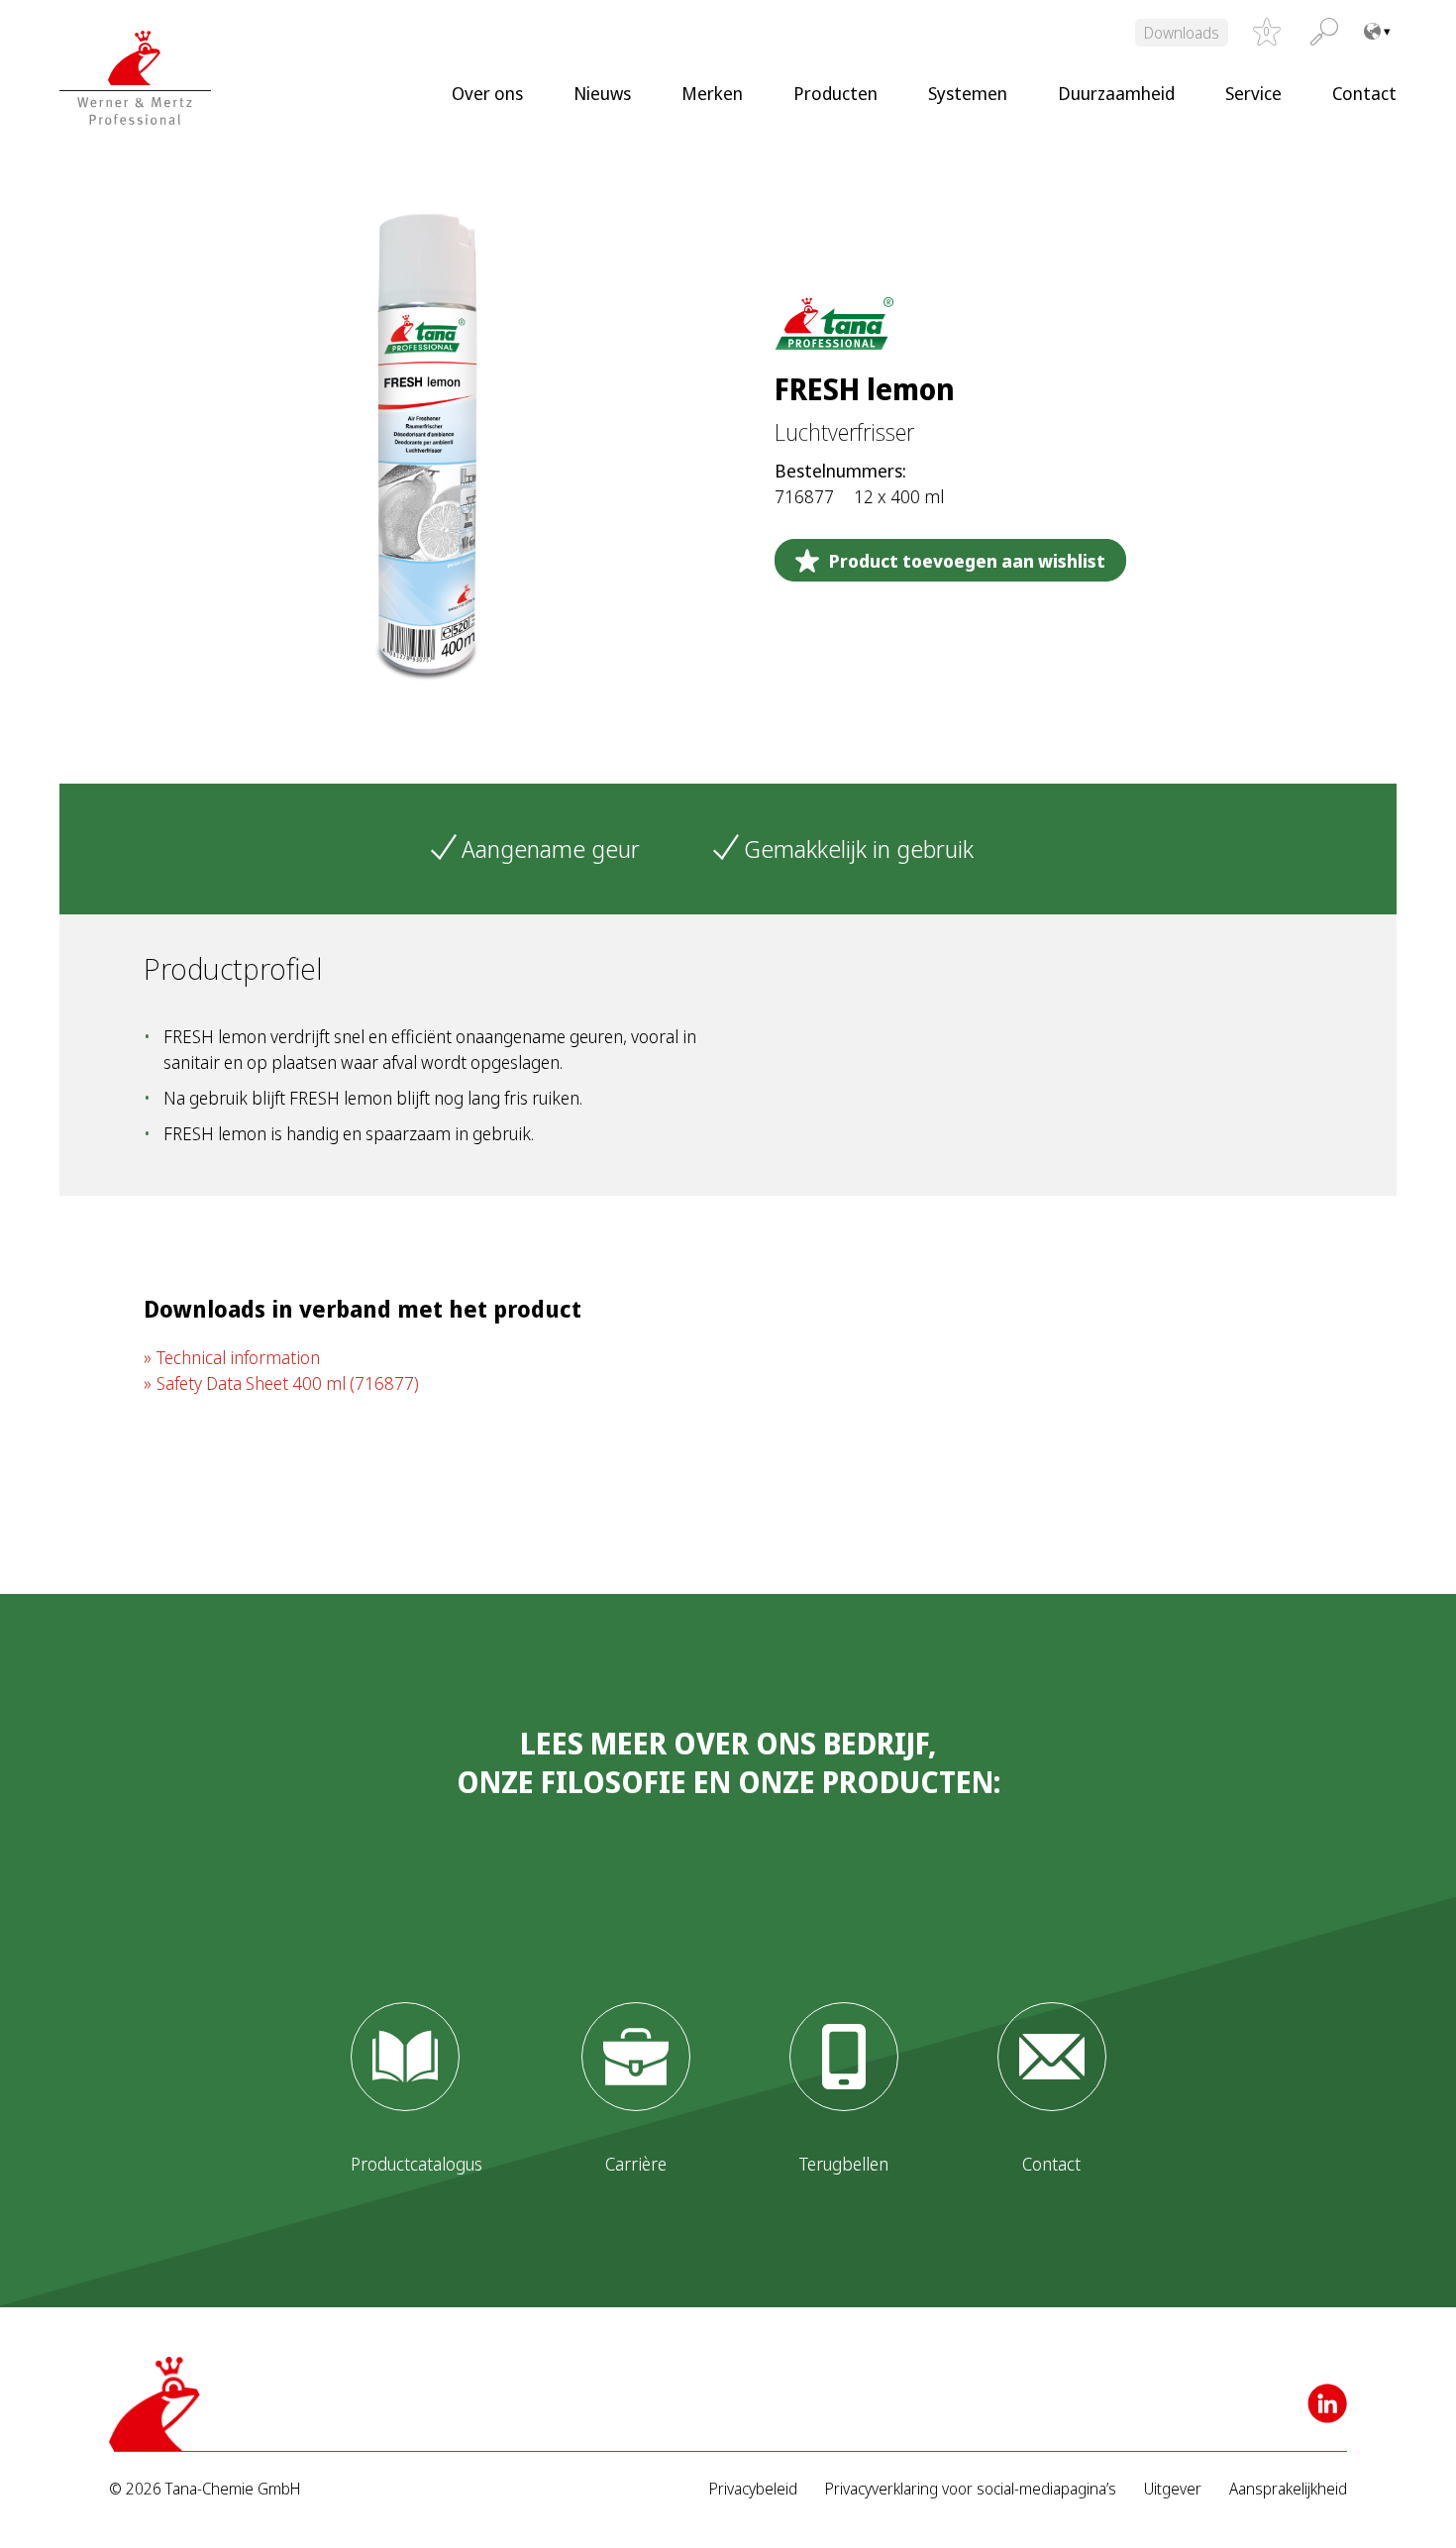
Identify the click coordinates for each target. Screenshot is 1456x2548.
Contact (1364, 93)
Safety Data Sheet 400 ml (288, 1383)
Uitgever (1173, 2489)
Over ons (487, 93)
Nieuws (602, 93)
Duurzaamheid (1116, 93)
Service (1253, 93)
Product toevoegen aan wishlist (967, 561)
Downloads (1182, 33)
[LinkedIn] (1327, 2403)
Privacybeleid (753, 2489)
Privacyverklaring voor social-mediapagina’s (971, 2489)
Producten (835, 93)
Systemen (968, 93)
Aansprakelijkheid (1288, 2489)
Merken (712, 93)
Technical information (238, 1357)
